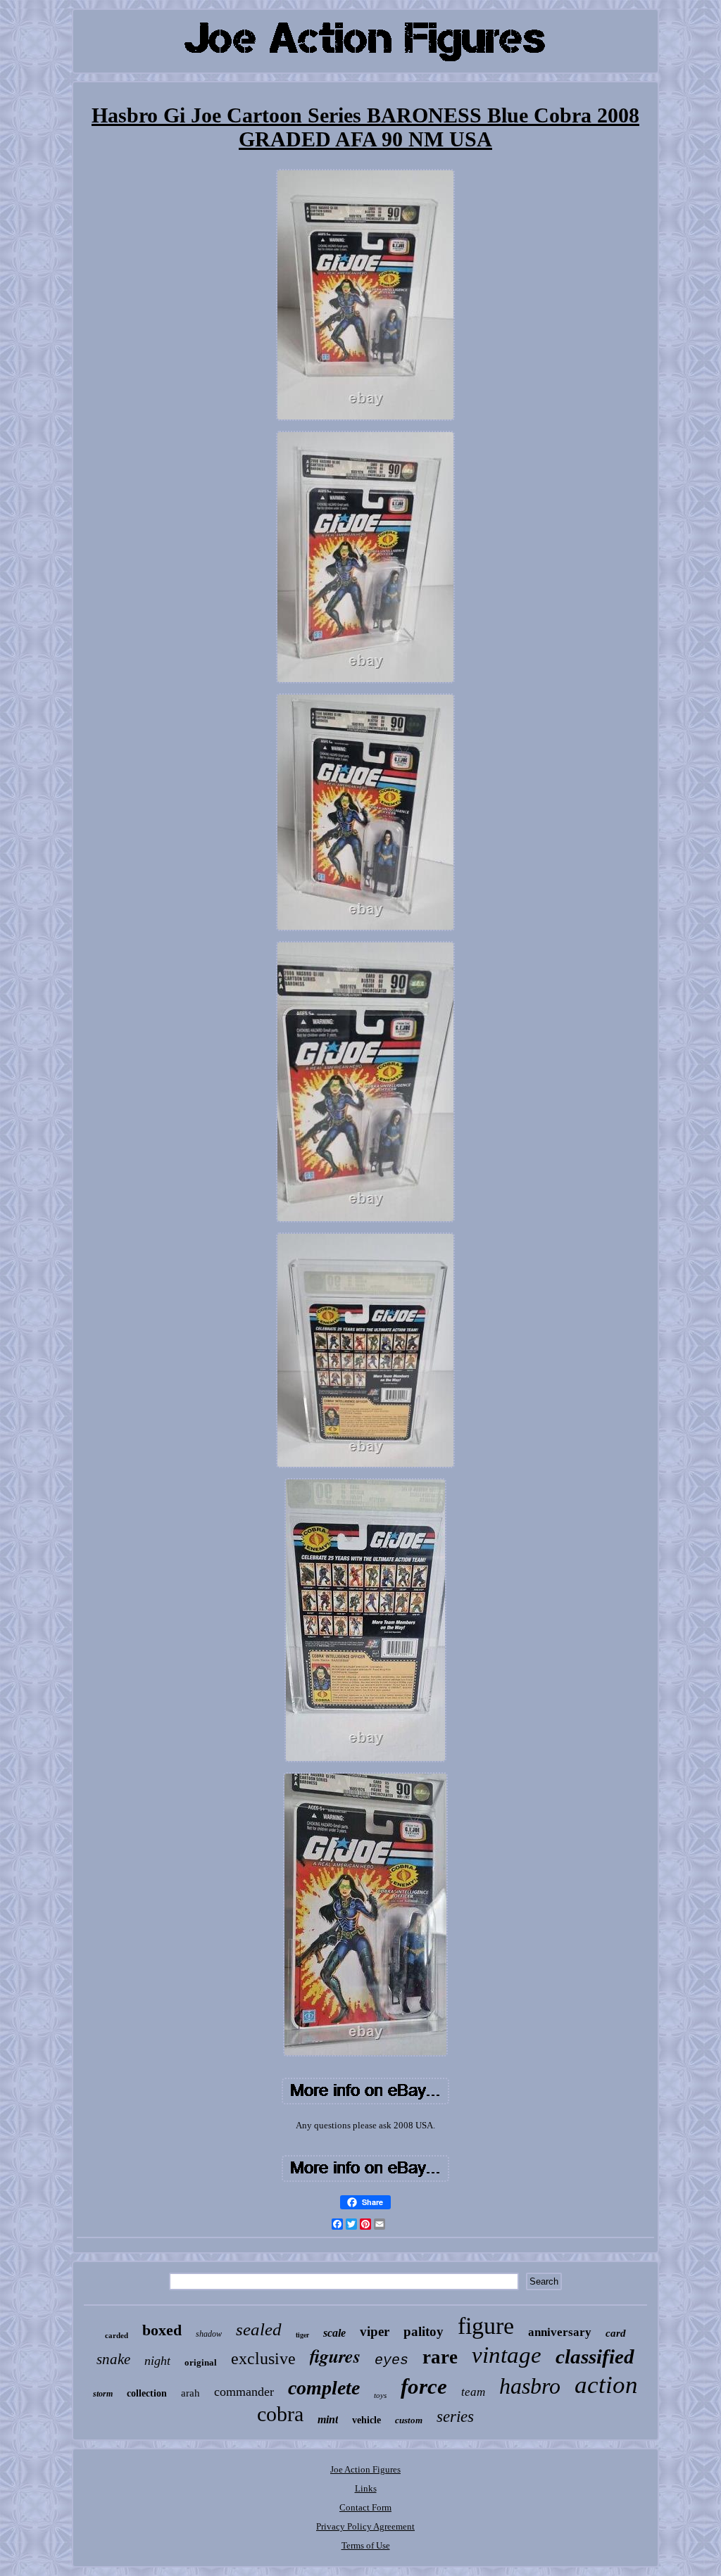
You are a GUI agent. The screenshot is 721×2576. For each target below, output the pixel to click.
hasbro (530, 2386)
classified (595, 2356)
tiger (302, 2335)
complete (324, 2388)
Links (366, 2488)
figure (486, 2326)
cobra (280, 2414)
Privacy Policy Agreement (365, 2526)
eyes (391, 2360)
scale (334, 2333)
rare (440, 2357)
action (606, 2385)
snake (113, 2359)
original (201, 2362)
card (616, 2333)
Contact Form (365, 2507)
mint (328, 2419)
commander (244, 2392)
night (157, 2361)
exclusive (263, 2359)
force (424, 2386)
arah (190, 2393)
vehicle (366, 2420)
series (455, 2417)
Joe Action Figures (365, 2469)
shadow (209, 2334)
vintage (507, 2355)
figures (335, 2356)
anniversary (560, 2332)
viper (375, 2331)
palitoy (424, 2331)
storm (103, 2394)
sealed (259, 2329)
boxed (162, 2330)
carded (117, 2335)
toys (380, 2395)
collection (147, 2393)
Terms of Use (366, 2545)
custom (409, 2420)
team (473, 2392)
